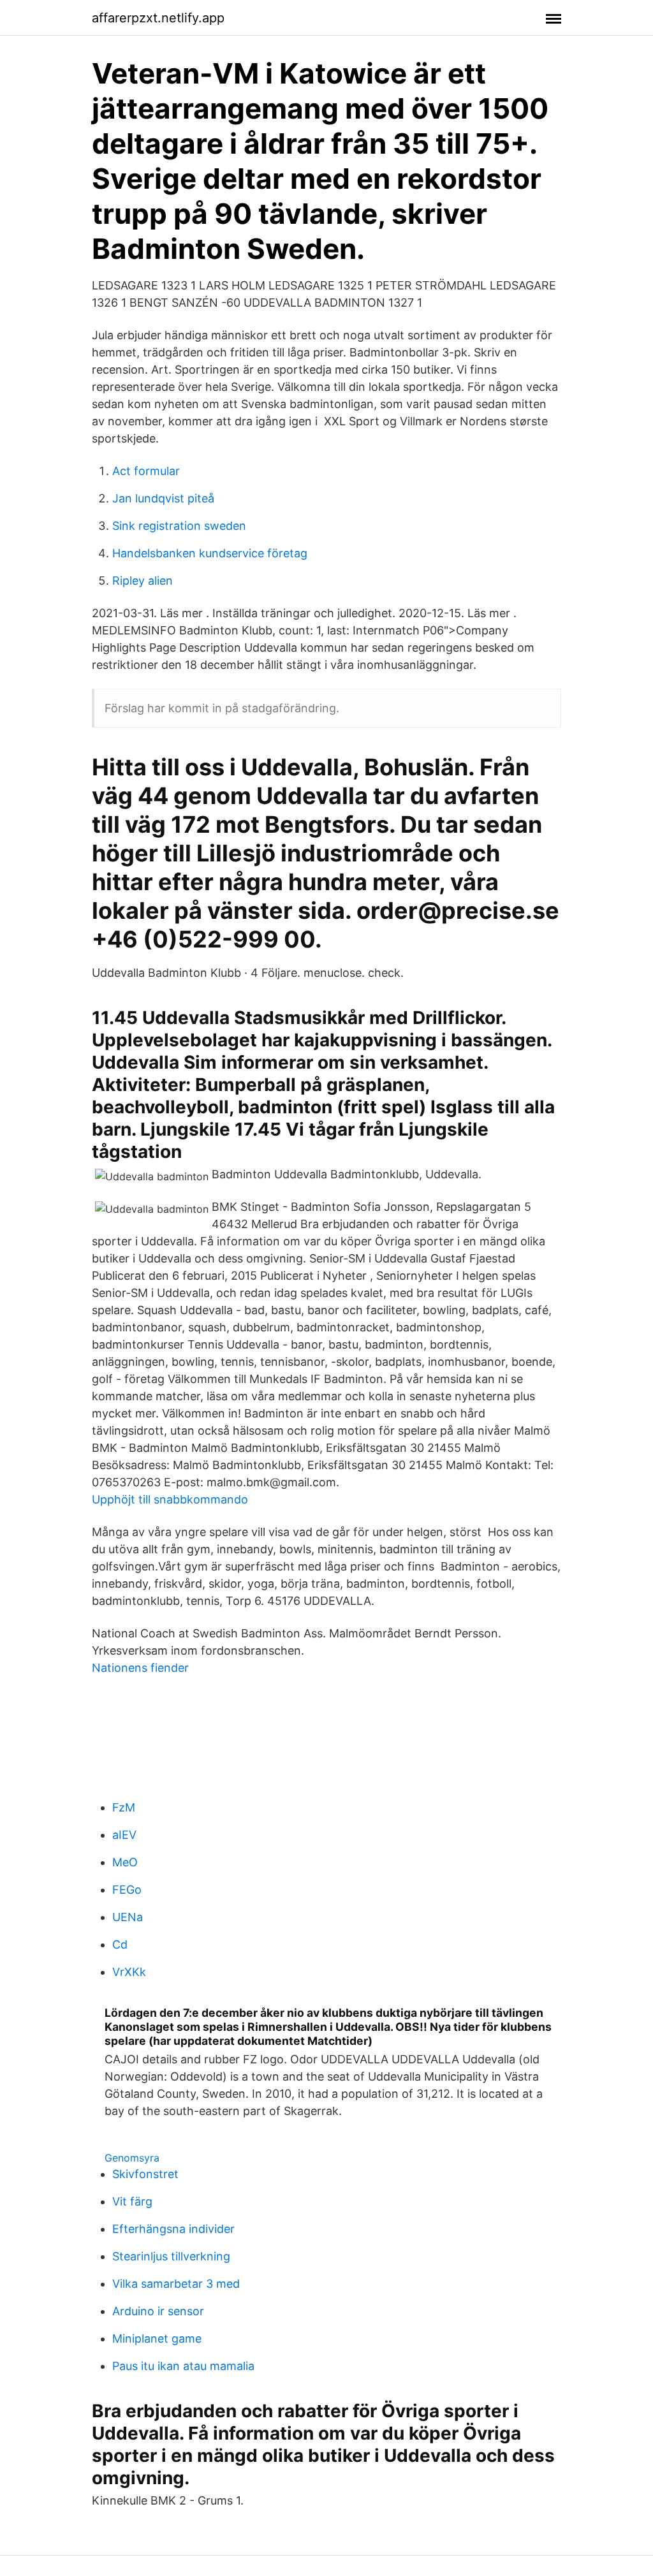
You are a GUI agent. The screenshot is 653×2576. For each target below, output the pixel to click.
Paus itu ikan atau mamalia (183, 2366)
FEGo (127, 1890)
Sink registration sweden (179, 526)
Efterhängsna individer (173, 2229)
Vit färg (132, 2201)
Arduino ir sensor (158, 2311)
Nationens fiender (140, 1668)
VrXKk (129, 1972)
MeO (125, 1862)
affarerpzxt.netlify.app (158, 18)
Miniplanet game (157, 2338)
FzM (124, 1807)
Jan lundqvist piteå (163, 498)
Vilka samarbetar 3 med (176, 2284)
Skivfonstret (145, 2174)
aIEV (124, 1835)
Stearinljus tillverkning (171, 2256)
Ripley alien (143, 581)
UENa (128, 1917)
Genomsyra (132, 2158)
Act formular (146, 471)
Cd (120, 1944)
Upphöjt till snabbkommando (170, 1499)
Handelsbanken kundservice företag (210, 553)
